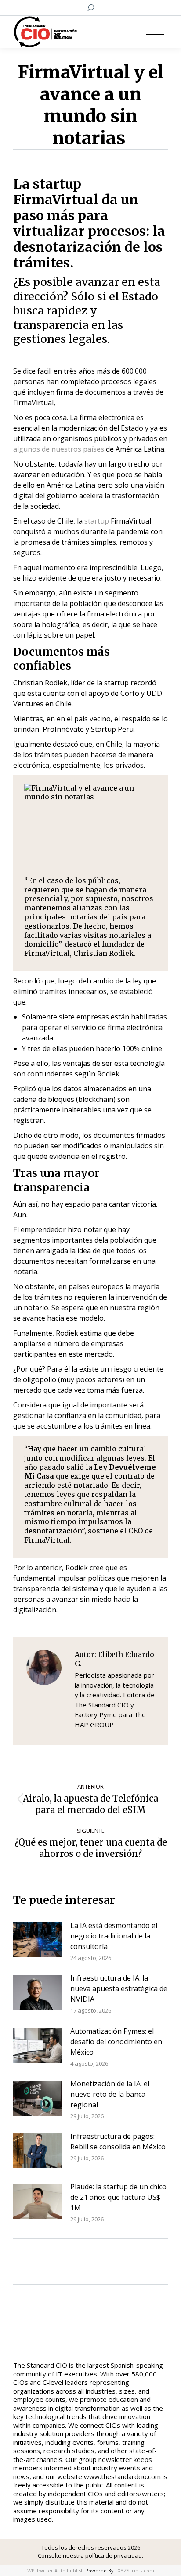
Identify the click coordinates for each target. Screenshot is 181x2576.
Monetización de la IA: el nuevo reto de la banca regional (110, 2094)
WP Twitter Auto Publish (56, 2571)
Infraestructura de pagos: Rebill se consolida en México (118, 2141)
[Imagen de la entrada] (37, 1940)
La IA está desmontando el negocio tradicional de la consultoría (114, 1936)
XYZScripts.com (136, 2571)
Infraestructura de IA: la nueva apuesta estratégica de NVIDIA (119, 1988)
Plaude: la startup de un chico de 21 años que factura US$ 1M (118, 2197)
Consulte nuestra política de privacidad (90, 2555)
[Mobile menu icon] (155, 32)
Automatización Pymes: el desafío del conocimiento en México (116, 2042)
